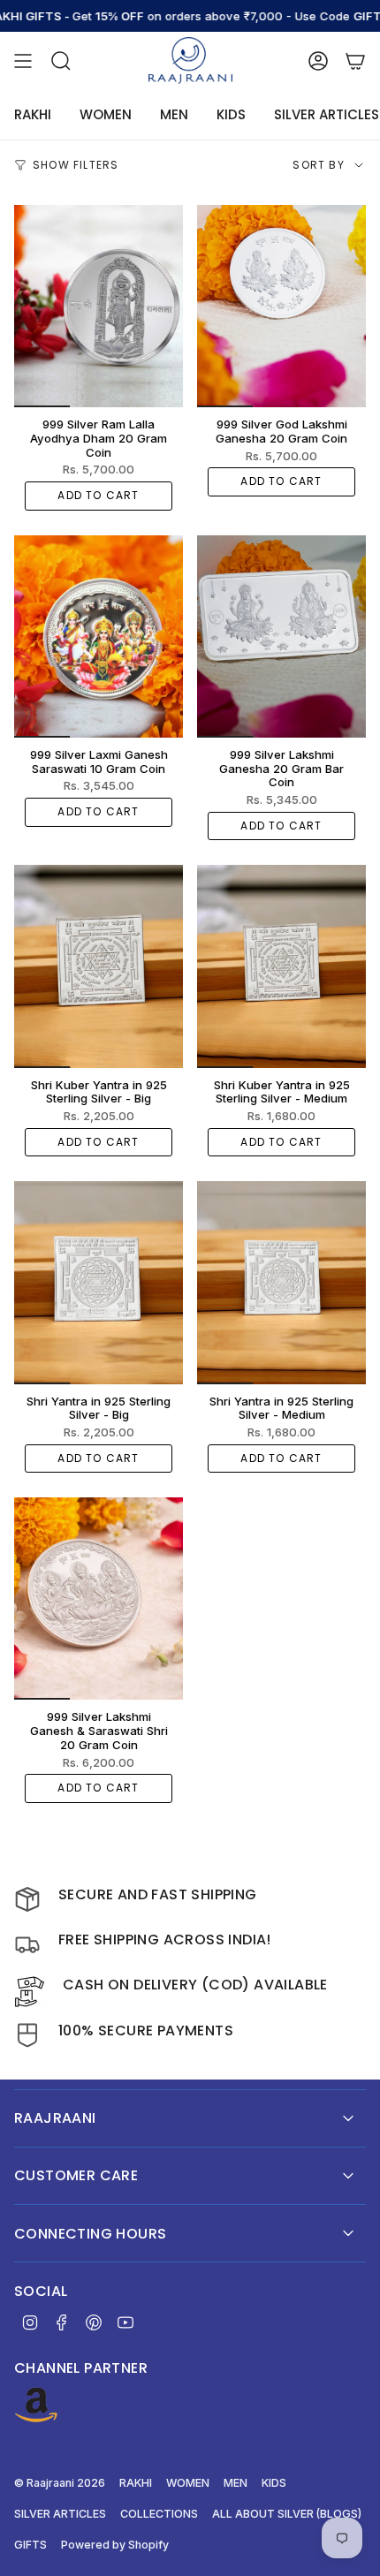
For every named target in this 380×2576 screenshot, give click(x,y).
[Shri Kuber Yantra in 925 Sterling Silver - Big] (99, 966)
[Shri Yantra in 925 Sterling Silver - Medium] (281, 1282)
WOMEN (188, 2483)
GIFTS (30, 2545)
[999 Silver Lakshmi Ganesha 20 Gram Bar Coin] (281, 636)
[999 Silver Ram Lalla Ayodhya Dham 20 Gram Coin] (99, 306)
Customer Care (76, 2175)
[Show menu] (23, 61)
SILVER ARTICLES (60, 2514)
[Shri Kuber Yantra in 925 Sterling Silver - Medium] (281, 966)
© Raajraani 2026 (60, 2483)
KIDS (274, 2483)
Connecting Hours (90, 2234)
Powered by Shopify (115, 2545)
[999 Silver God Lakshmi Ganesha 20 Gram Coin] (281, 306)
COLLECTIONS (159, 2514)
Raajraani (55, 2118)
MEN (236, 2483)
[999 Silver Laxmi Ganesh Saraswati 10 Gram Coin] (99, 636)
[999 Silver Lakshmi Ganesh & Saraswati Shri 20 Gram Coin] (99, 1599)
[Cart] (355, 61)
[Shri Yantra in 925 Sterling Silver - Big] (99, 1282)
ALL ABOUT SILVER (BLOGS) (287, 2514)
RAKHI (136, 2483)
